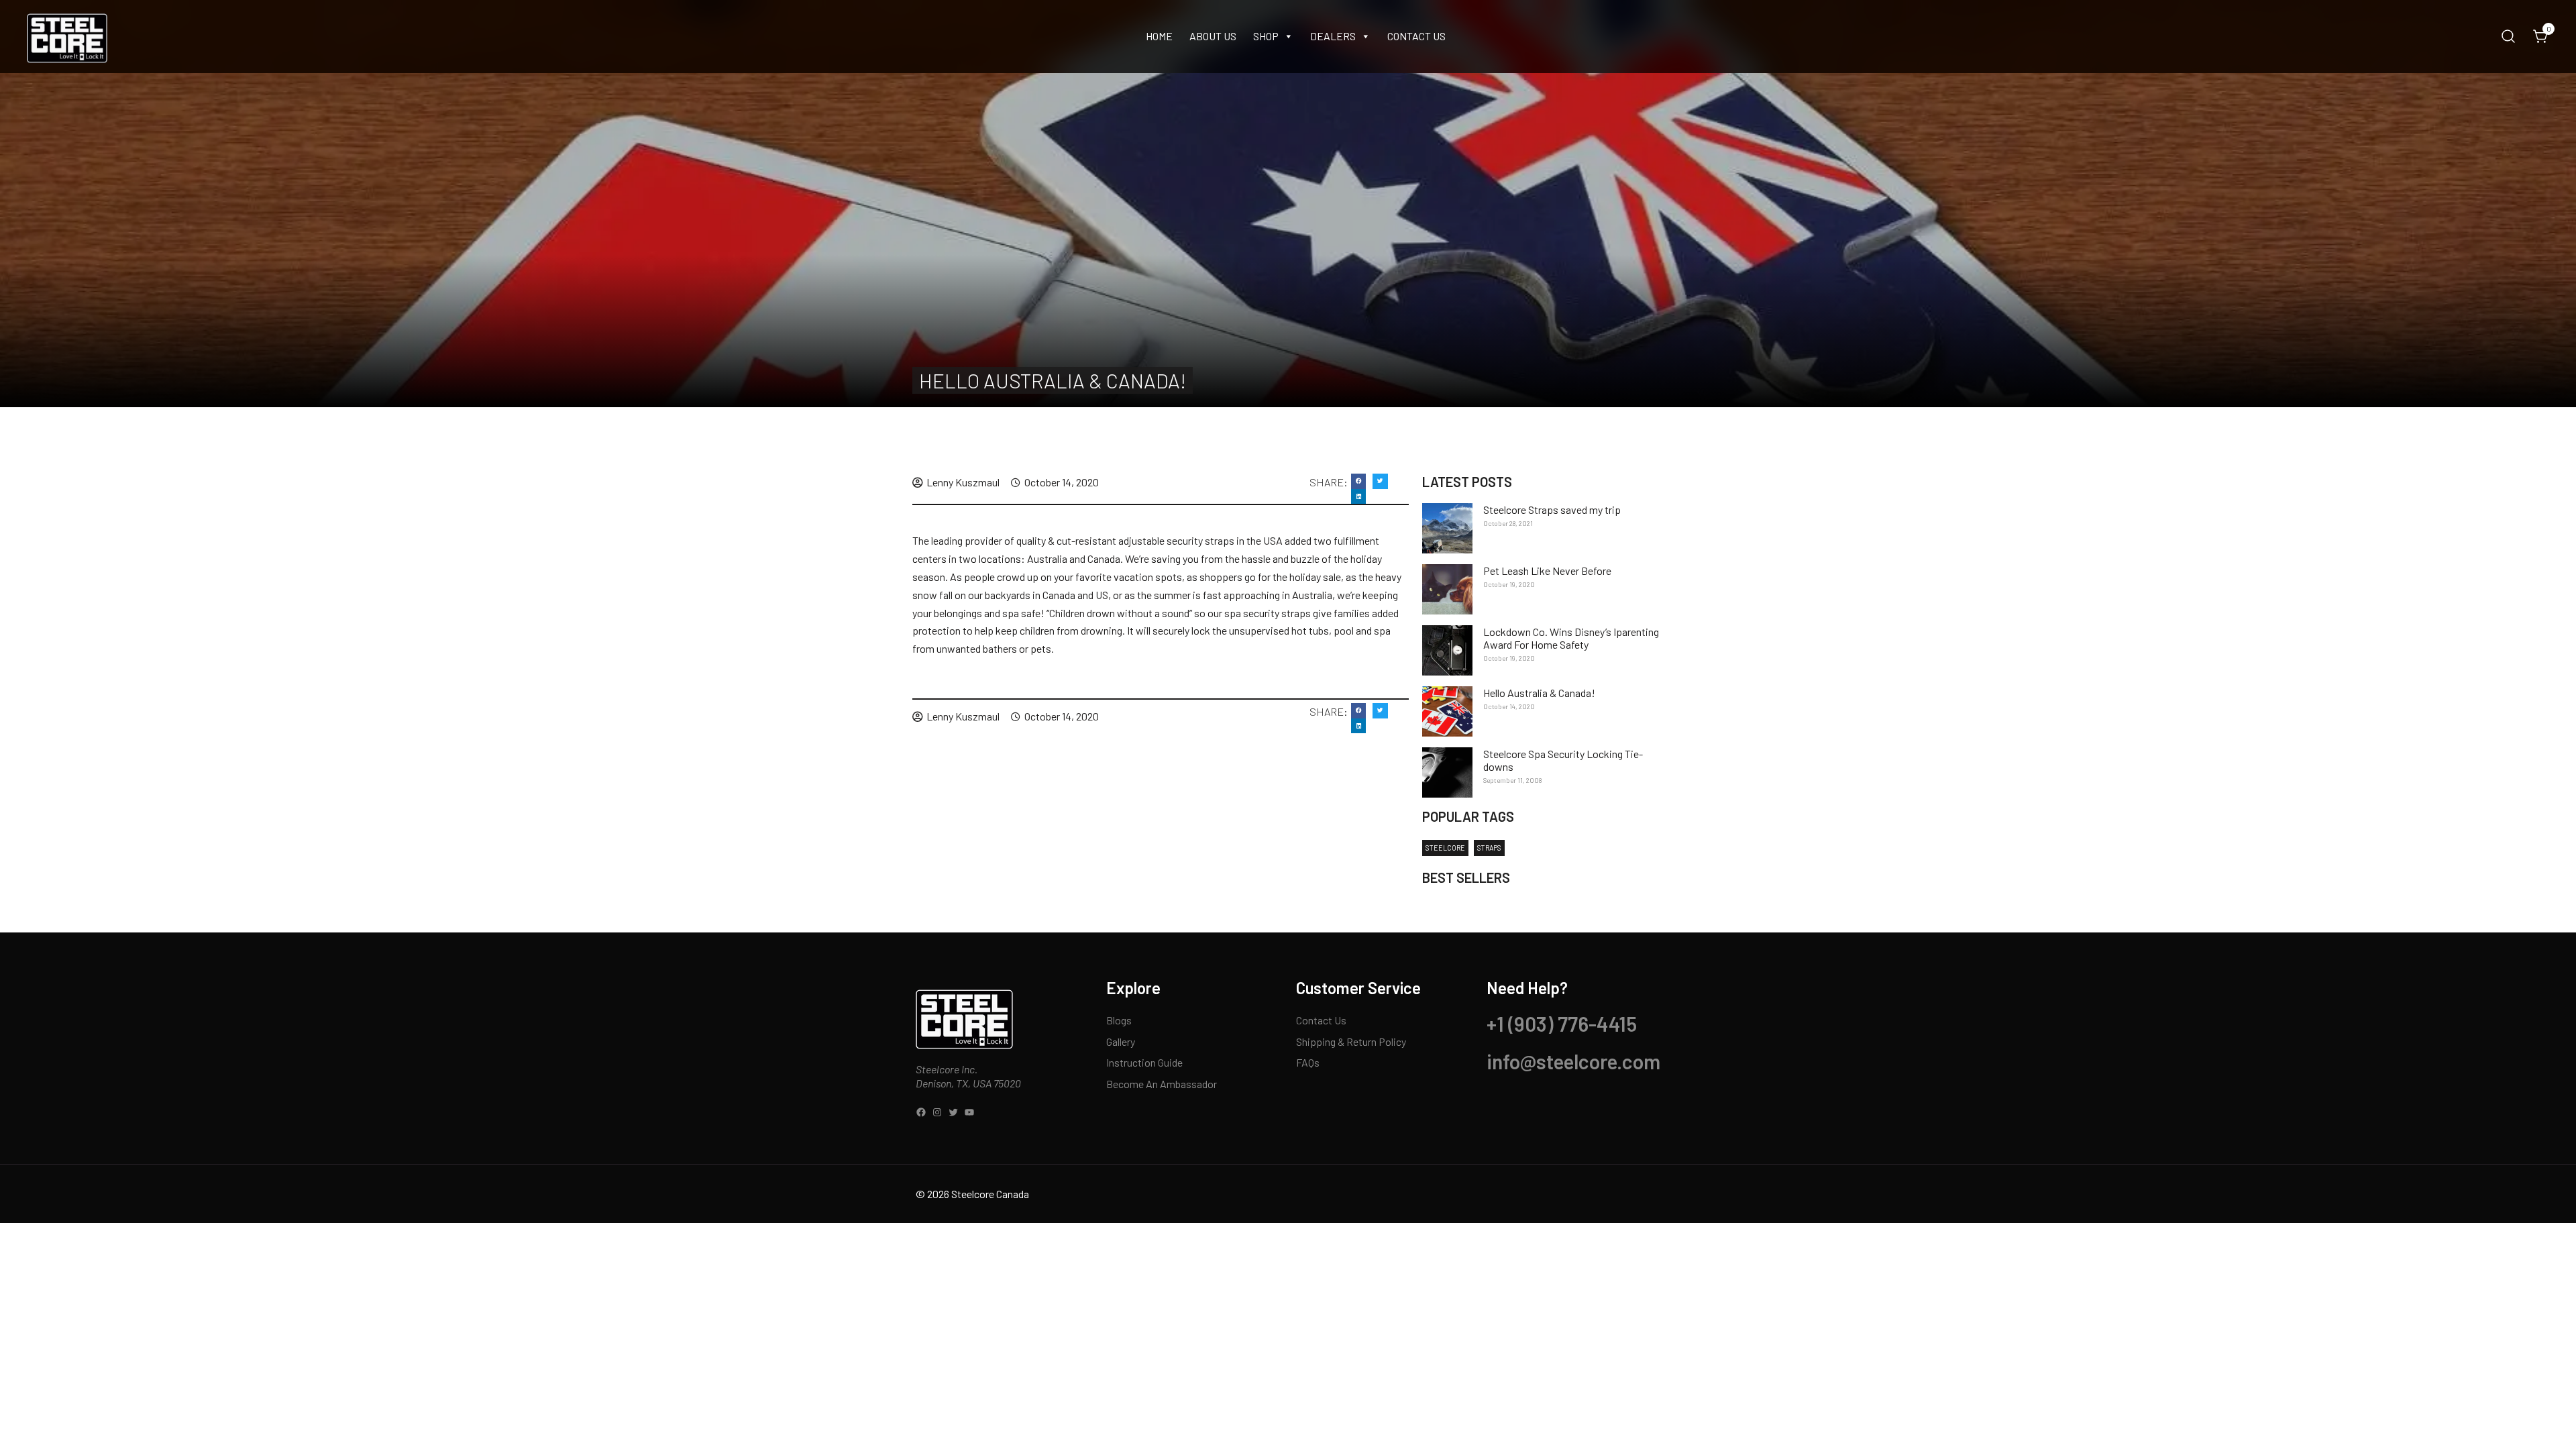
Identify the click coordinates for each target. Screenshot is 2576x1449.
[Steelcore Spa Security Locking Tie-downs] (1447, 772)
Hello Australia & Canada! (1539, 693)
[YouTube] (969, 1112)
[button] (1359, 481)
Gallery (1121, 1041)
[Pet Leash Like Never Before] (1447, 589)
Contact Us (1416, 36)
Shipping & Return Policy (1351, 1041)
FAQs (1308, 1062)
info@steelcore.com (1573, 1061)
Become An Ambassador (1162, 1084)
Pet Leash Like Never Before (1547, 571)
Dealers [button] (1333, 36)
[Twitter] (953, 1112)
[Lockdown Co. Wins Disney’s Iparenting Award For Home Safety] (1447, 650)
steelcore (1445, 848)
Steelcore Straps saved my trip (1552, 509)
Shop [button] (1266, 36)
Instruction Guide (1144, 1062)
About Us (1213, 36)
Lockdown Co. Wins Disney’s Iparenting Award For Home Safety (1571, 638)
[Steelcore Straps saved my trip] (1447, 528)
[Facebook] (921, 1112)
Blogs (1119, 1020)
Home (1159, 36)
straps (1489, 848)
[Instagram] (937, 1112)
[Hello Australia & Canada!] (1447, 711)
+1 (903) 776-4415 (1562, 1024)
